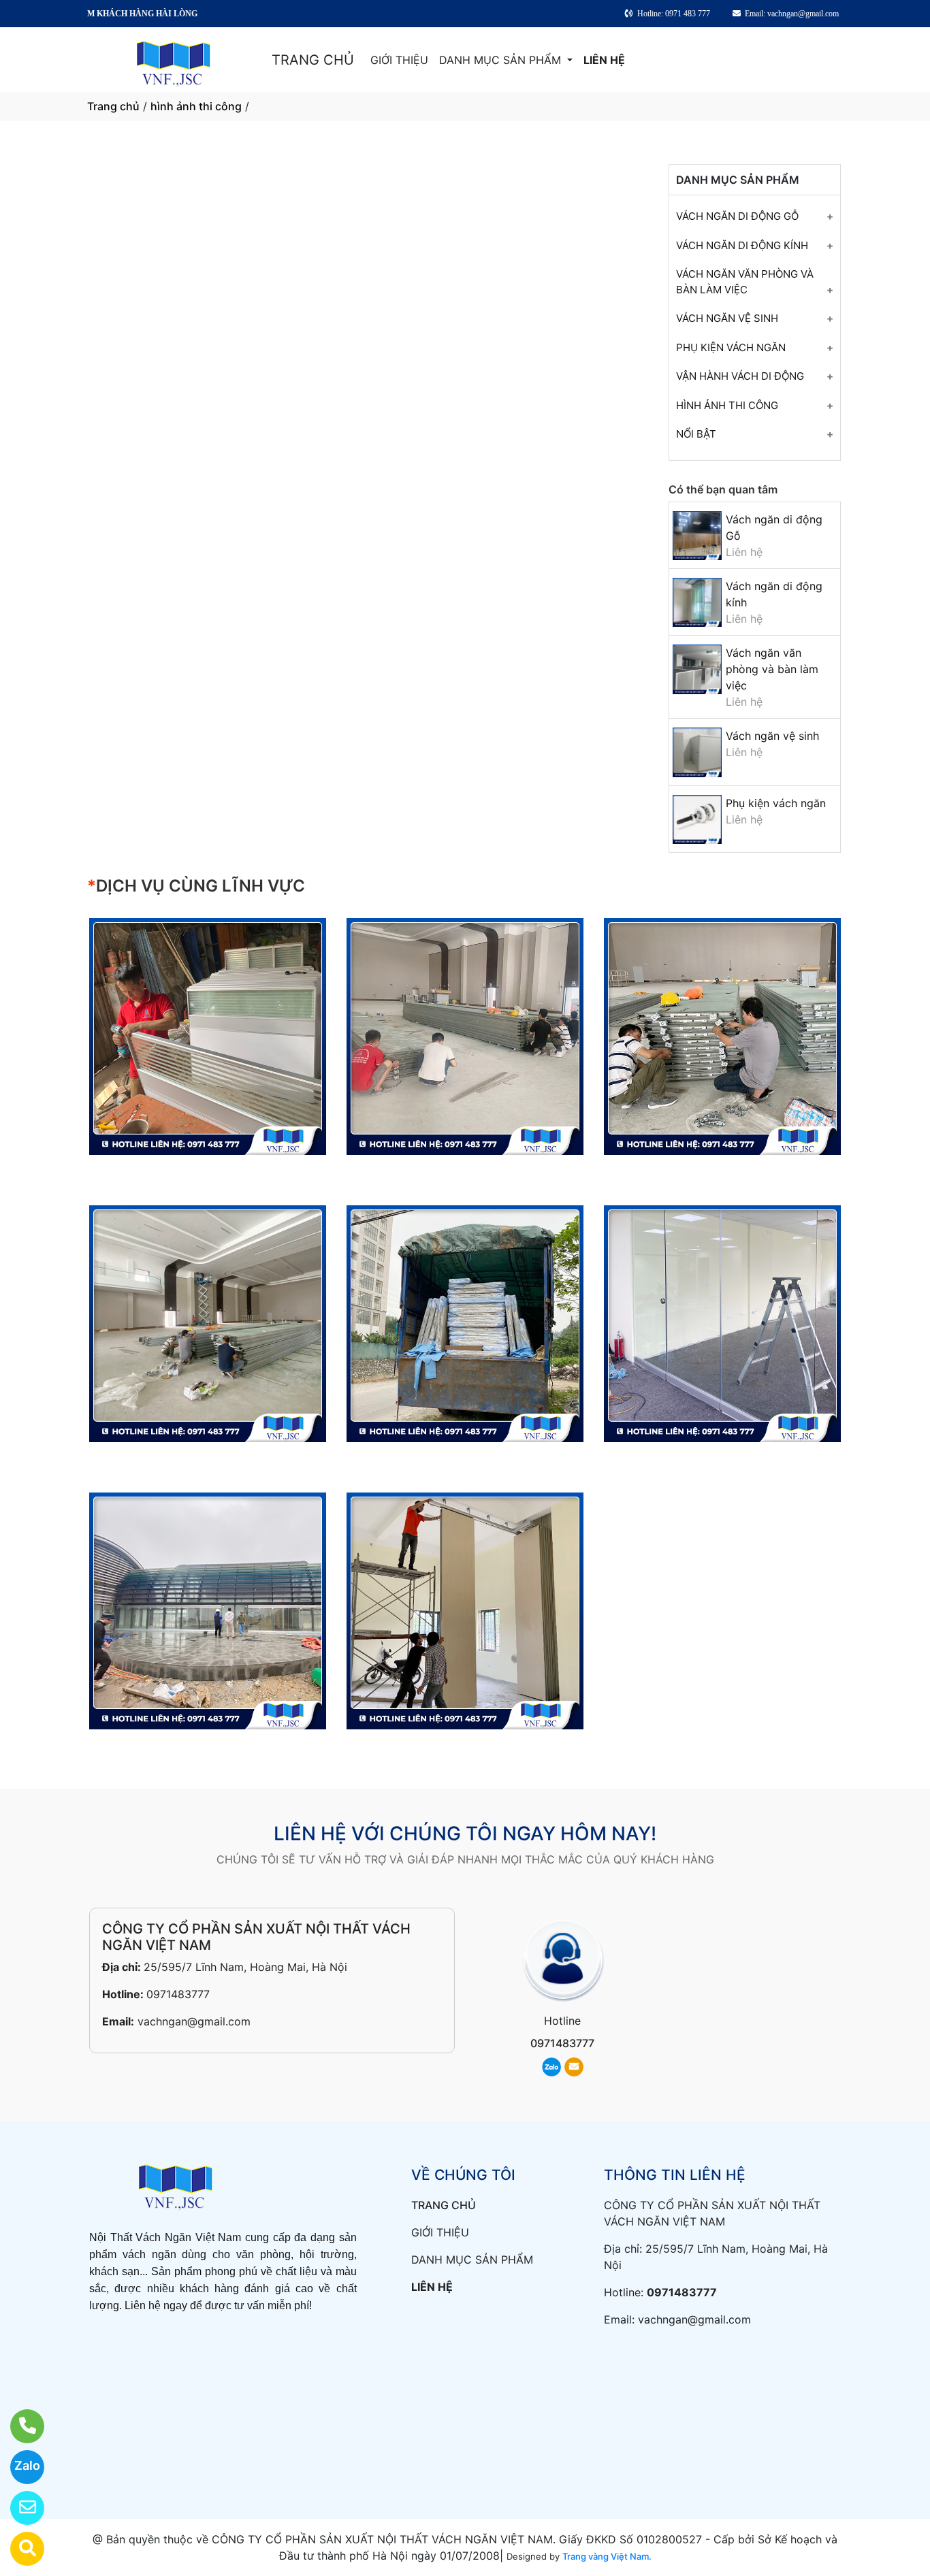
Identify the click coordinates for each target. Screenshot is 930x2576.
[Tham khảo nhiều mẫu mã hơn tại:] (19, 2549)
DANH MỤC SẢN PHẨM (502, 60)
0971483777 (178, 1994)
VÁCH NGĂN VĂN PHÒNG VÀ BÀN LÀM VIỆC (745, 282)
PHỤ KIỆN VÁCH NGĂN (731, 347)
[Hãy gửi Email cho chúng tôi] (19, 2508)
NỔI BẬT (696, 434)
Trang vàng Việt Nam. (607, 2556)
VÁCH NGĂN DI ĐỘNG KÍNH (742, 245)
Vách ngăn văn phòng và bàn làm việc (772, 669)
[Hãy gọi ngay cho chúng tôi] (19, 2426)
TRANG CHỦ (313, 60)
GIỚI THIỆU (399, 60)
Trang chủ (113, 106)
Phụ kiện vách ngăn (776, 803)
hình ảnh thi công (196, 106)
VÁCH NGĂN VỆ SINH (727, 318)
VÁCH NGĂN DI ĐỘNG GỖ (737, 216)
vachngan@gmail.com (194, 2021)
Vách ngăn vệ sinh (772, 736)
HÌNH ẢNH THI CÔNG (727, 405)
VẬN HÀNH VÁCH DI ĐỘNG (740, 376)
